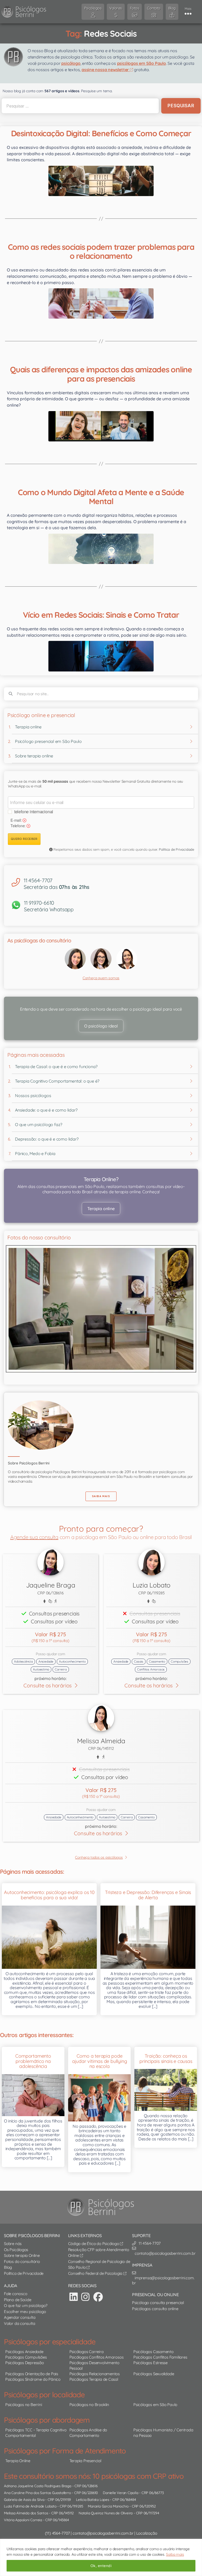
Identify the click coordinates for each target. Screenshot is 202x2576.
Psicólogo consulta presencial (158, 2303)
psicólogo (71, 63)
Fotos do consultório (22, 2261)
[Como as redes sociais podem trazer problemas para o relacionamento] (101, 303)
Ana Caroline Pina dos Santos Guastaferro (37, 2493)
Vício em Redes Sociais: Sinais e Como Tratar (101, 615)
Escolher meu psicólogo (25, 2312)
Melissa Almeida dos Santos (26, 2513)
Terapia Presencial (85, 2461)
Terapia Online (18, 2461)
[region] (101, 2557)
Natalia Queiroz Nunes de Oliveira (106, 2513)
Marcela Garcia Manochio (108, 2506)
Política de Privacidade (176, 849)
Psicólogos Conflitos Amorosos (97, 2357)
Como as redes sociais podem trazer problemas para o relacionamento (101, 251)
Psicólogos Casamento (153, 2352)
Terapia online (28, 727)
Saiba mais (175, 2554)
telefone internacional (34, 812)
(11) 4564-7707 (57, 2533)
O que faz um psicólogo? (26, 2305)
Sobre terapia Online (22, 2255)
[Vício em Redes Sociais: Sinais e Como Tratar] (101, 656)
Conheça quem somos (101, 978)
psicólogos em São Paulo (142, 63)
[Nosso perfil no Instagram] (85, 2297)
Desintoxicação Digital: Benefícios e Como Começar (101, 133)
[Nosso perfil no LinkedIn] (74, 2297)
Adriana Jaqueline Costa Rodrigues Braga (38, 2486)
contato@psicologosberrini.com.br (103, 2533)
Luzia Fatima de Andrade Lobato (30, 2506)
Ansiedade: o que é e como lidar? (46, 1110)
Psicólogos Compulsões (26, 2357)
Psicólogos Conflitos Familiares (160, 2357)
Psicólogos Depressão (25, 2363)
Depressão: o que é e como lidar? (47, 1139)
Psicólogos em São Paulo (155, 2405)
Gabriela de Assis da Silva (24, 2499)
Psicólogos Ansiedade (24, 2352)
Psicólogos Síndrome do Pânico (33, 2379)
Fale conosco (16, 2294)
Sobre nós (13, 2244)
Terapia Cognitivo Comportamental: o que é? (57, 1081)
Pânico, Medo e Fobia (35, 1153)
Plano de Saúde (18, 2300)
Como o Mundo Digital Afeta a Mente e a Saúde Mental (101, 497)
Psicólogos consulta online (155, 2309)
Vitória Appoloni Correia (23, 2520)
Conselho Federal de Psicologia (96, 2273)
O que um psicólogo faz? (39, 1124)
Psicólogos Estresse (150, 2363)
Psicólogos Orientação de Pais (32, 2374)
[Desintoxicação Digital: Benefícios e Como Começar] (101, 181)
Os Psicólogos (16, 2250)
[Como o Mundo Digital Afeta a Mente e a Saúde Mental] (101, 549)
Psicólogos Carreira (87, 2352)
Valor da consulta (19, 2323)
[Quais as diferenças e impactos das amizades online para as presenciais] (101, 426)
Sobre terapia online (34, 756)
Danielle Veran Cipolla (120, 2493)
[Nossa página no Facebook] (98, 2297)
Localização (147, 2533)
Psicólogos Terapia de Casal (94, 2379)
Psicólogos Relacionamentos (95, 2374)
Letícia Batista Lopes (93, 2499)
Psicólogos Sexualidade (154, 2374)
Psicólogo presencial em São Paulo (48, 741)
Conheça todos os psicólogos (99, 1857)
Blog (8, 2267)
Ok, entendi (101, 2566)
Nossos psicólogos (33, 1095)
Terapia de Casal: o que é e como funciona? (56, 1067)
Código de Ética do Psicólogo (94, 2244)
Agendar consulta (20, 2317)
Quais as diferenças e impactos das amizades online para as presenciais (101, 374)
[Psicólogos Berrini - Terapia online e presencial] (102, 2207)
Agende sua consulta (34, 1537)
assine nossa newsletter (106, 70)
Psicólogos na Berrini (24, 2405)
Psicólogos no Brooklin (89, 2405)
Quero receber (24, 839)
